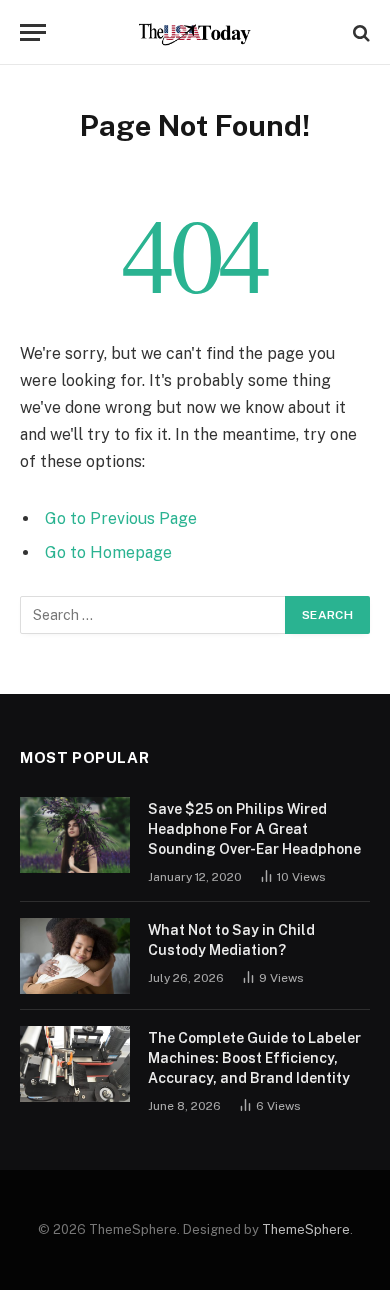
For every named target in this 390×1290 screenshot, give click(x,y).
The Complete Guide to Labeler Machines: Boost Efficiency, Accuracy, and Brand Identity (254, 1058)
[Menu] (33, 32)
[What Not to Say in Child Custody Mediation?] (75, 956)
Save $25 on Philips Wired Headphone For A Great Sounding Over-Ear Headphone (254, 829)
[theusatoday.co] (195, 32)
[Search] (359, 32)
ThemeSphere (306, 1229)
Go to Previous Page (121, 518)
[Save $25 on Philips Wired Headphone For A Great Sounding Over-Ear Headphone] (75, 835)
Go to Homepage (108, 552)
